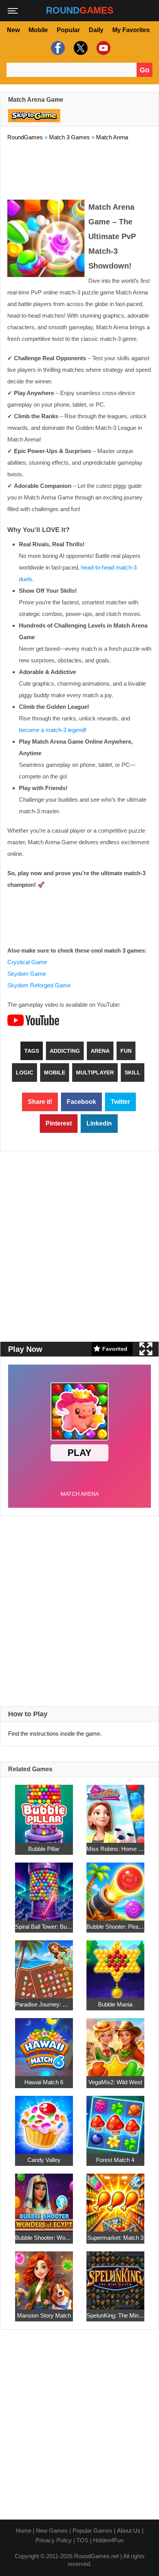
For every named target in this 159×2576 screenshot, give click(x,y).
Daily (96, 30)
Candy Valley (44, 2159)
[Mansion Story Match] (44, 2276)
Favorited (115, 1349)
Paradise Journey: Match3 (44, 2004)
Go (145, 70)
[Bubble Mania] (115, 1964)
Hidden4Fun (108, 2540)
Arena (100, 1051)
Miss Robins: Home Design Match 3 (115, 1848)
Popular (68, 30)
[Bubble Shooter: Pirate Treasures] (115, 1887)
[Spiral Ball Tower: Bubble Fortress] (44, 1887)
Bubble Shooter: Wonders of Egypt (44, 2237)
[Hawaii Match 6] (44, 2042)
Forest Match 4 (115, 2159)
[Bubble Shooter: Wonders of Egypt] (44, 2198)
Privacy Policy (54, 2540)
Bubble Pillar (44, 1848)
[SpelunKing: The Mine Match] (115, 2276)
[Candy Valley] (44, 2120)
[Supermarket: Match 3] (115, 2198)
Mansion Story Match (44, 2315)
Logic (25, 1072)
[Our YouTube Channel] (102, 48)
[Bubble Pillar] (44, 1809)
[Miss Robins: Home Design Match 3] (115, 1809)
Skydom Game (27, 974)
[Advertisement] (79, 169)
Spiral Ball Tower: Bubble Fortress (44, 1926)
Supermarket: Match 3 (115, 2237)
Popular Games (92, 2531)
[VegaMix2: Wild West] (115, 2042)
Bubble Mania (115, 2004)
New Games (52, 2531)
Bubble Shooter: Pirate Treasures (115, 1926)
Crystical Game (27, 962)
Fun (126, 1051)
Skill (133, 1072)
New (13, 30)
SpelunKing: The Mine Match (115, 2315)
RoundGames (25, 137)
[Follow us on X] (80, 48)
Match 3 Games (69, 137)
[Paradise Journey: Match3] (44, 1964)
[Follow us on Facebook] (57, 48)
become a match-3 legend (52, 730)
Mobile (38, 30)
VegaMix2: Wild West (115, 2082)
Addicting (65, 1051)
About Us (129, 2531)
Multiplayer (95, 1072)
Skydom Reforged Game (39, 985)
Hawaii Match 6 (44, 2082)
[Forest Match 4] (115, 2120)
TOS (82, 2540)
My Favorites (131, 30)
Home (24, 2531)
